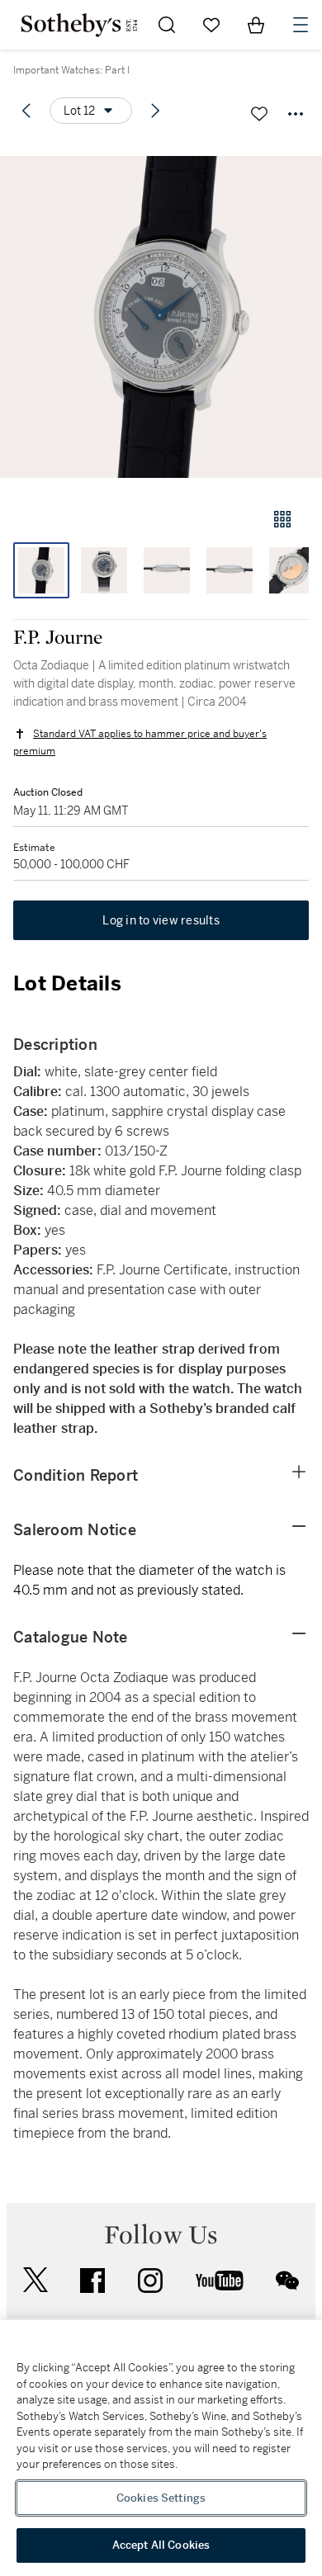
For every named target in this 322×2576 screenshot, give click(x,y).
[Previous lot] (26, 111)
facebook (92, 2281)
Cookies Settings (161, 2498)
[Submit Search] (167, 25)
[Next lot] (155, 111)
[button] (161, 317)
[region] (161, 2448)
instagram (150, 2281)
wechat (287, 2281)
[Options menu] (296, 114)
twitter (36, 2280)
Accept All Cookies (161, 2545)
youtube (220, 2281)
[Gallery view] (282, 519)
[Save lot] (259, 114)
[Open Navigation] (301, 25)
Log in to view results (161, 920)
